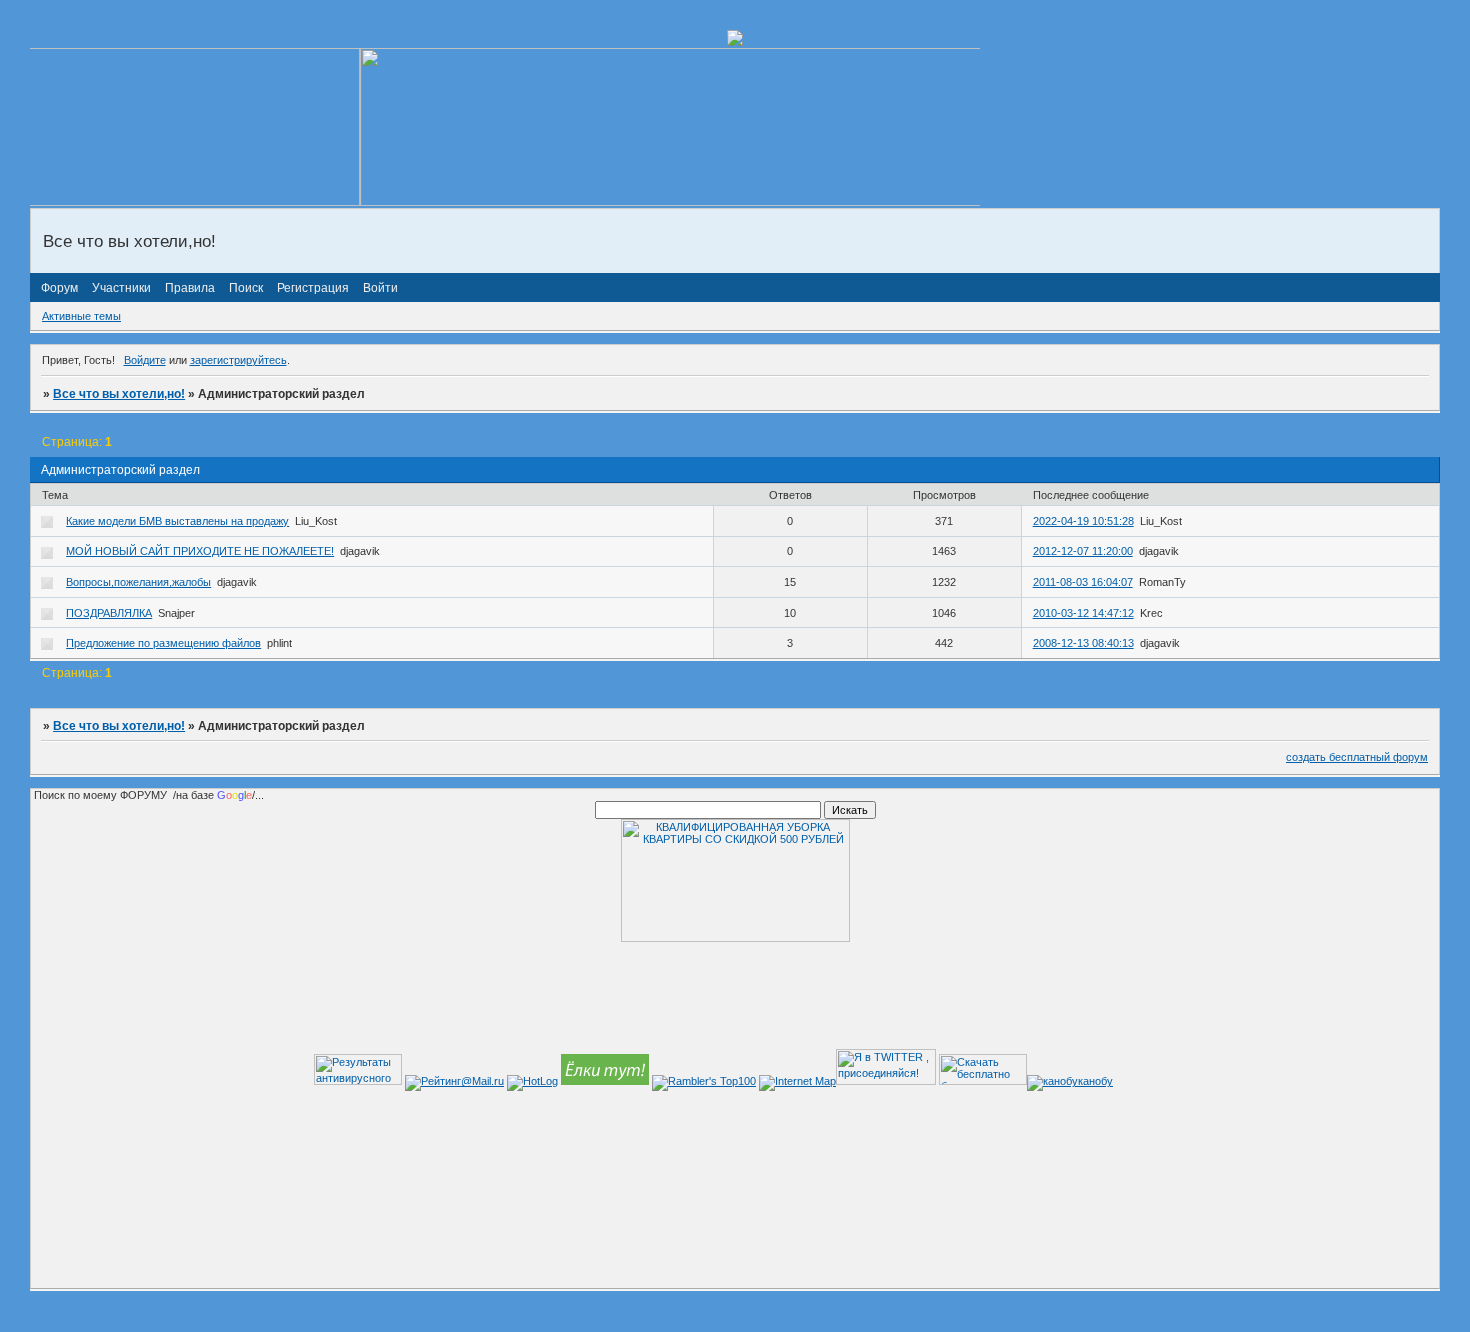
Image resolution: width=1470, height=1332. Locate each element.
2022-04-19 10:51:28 (1083, 521)
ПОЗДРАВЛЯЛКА (109, 613)
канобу (1095, 1081)
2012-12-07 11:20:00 (1083, 551)
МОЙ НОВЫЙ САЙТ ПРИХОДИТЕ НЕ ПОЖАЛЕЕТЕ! (200, 551)
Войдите (145, 360)
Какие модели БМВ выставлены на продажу (177, 521)
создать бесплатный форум (1357, 757)
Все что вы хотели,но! (119, 394)
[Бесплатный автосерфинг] (605, 1081)
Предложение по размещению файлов (163, 643)
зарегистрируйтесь (238, 360)
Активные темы (81, 316)
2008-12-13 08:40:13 (1083, 643)
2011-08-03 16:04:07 (1083, 582)
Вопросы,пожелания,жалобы (138, 582)
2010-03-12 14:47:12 (1083, 613)
